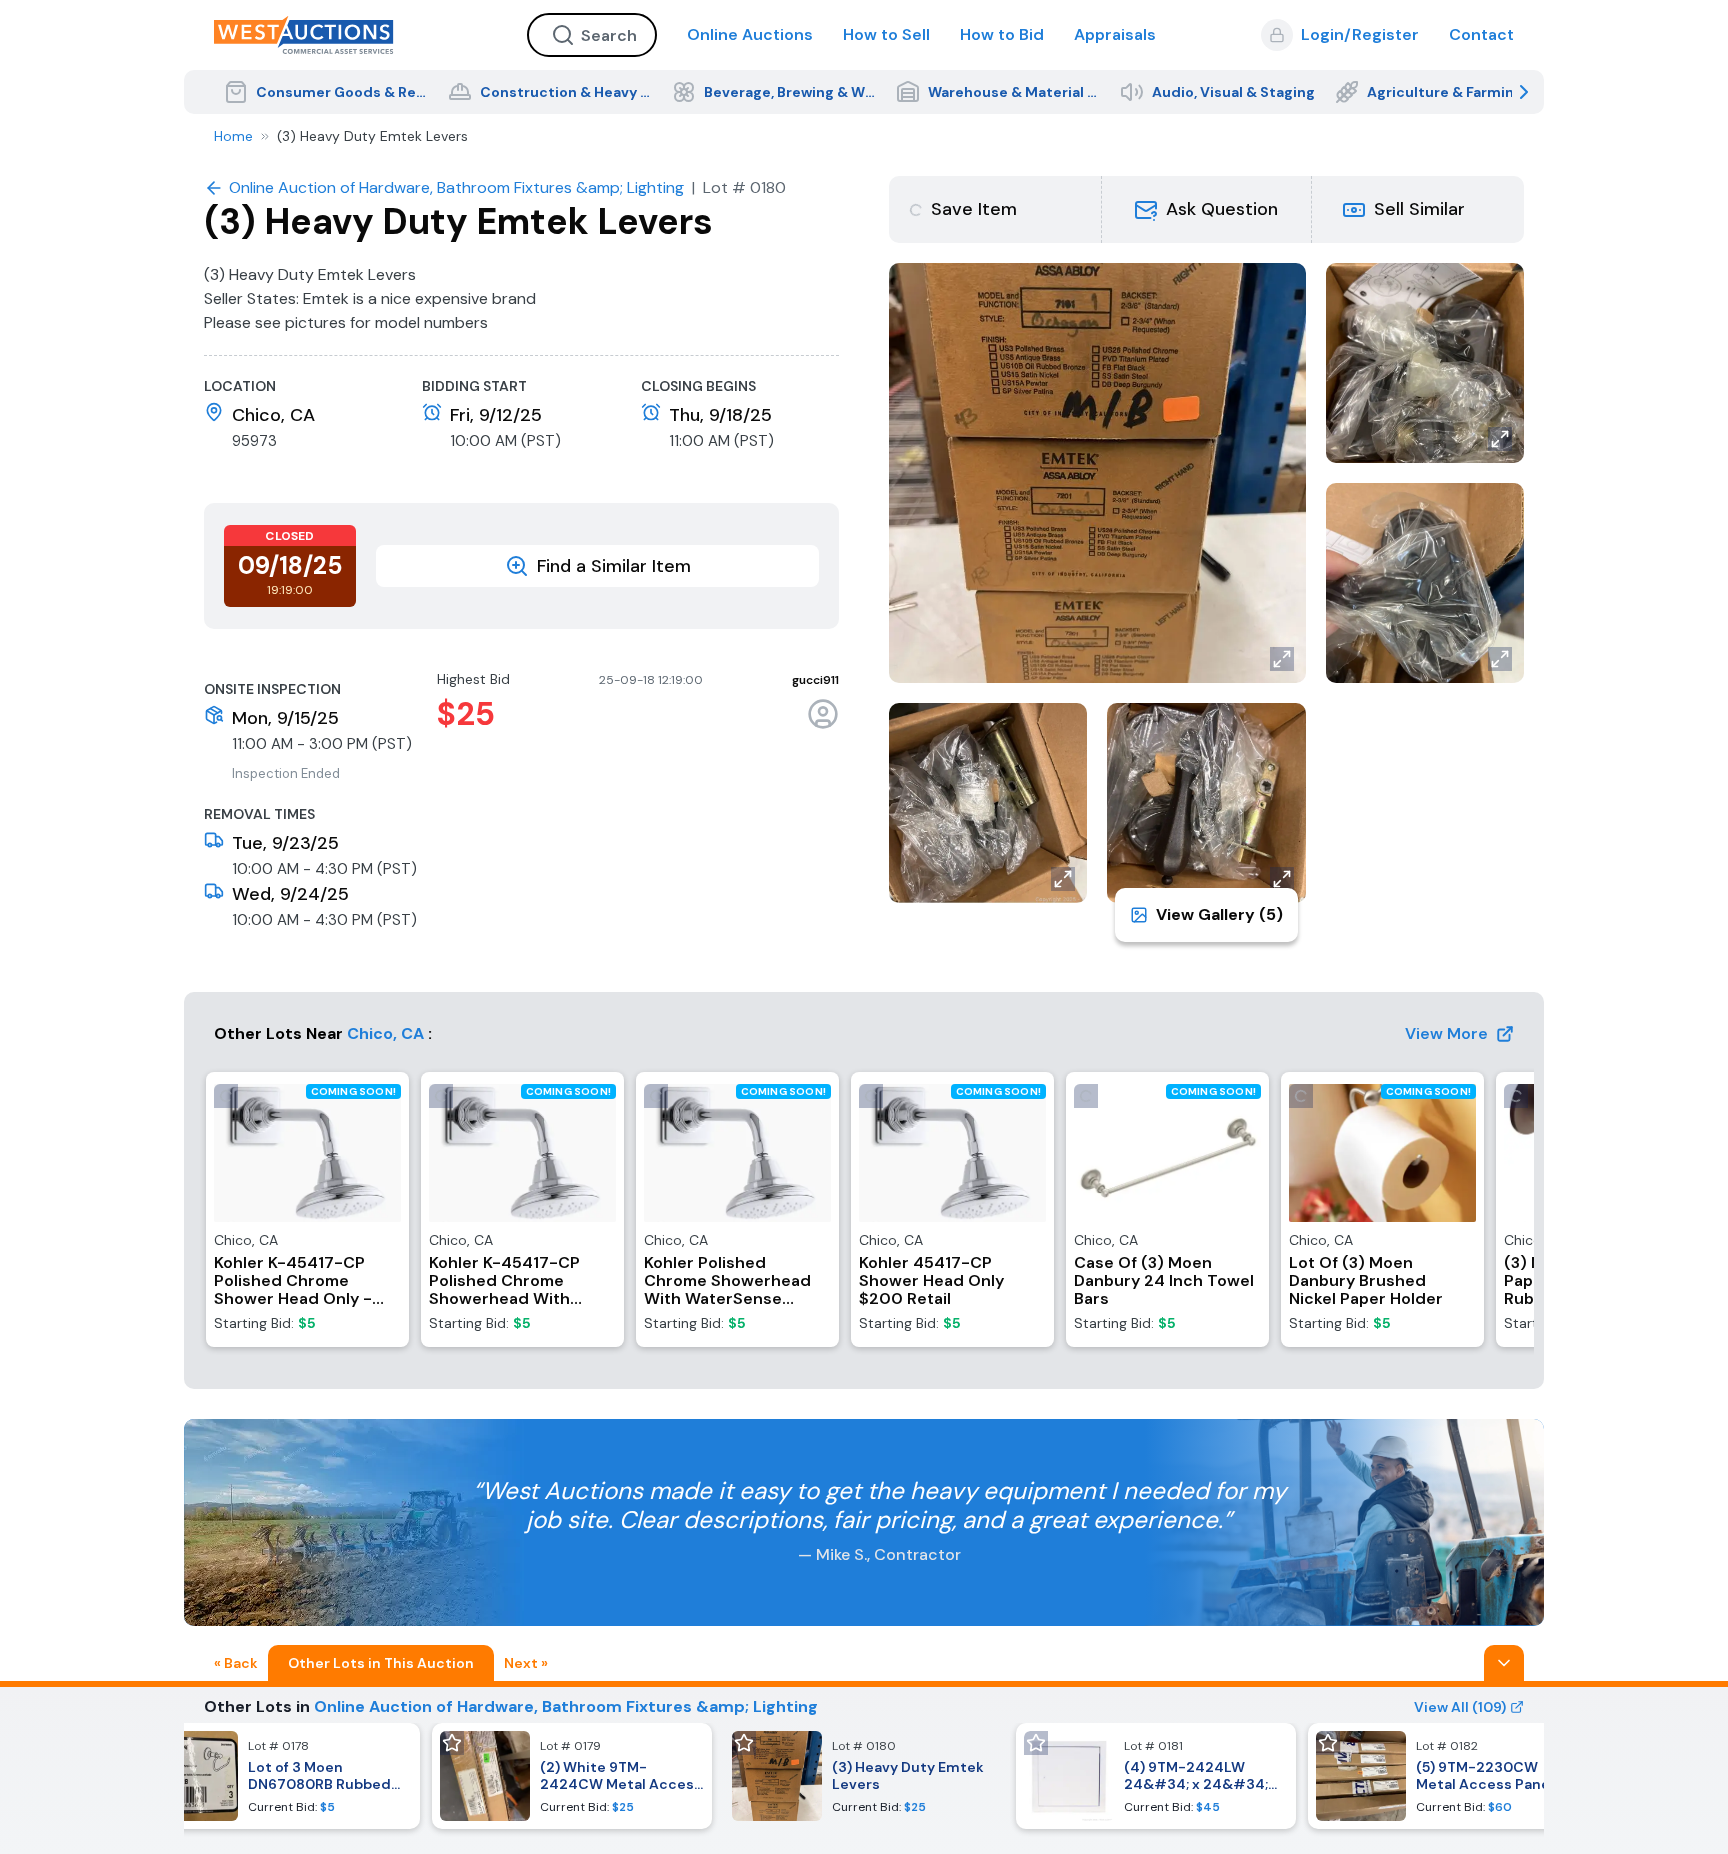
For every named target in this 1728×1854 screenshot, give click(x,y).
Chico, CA (385, 1033)
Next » (526, 1663)
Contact (1481, 34)
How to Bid (1002, 34)
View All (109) (1460, 1707)
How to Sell (886, 34)
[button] (1207, 209)
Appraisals (1115, 34)
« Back (236, 1663)
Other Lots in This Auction (381, 1663)
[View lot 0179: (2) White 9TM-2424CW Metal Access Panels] (572, 1776)
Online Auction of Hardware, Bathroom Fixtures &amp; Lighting (566, 1706)
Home (233, 136)
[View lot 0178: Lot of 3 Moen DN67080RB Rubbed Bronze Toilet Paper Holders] (280, 1776)
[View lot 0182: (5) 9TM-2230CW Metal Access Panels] (1448, 1776)
